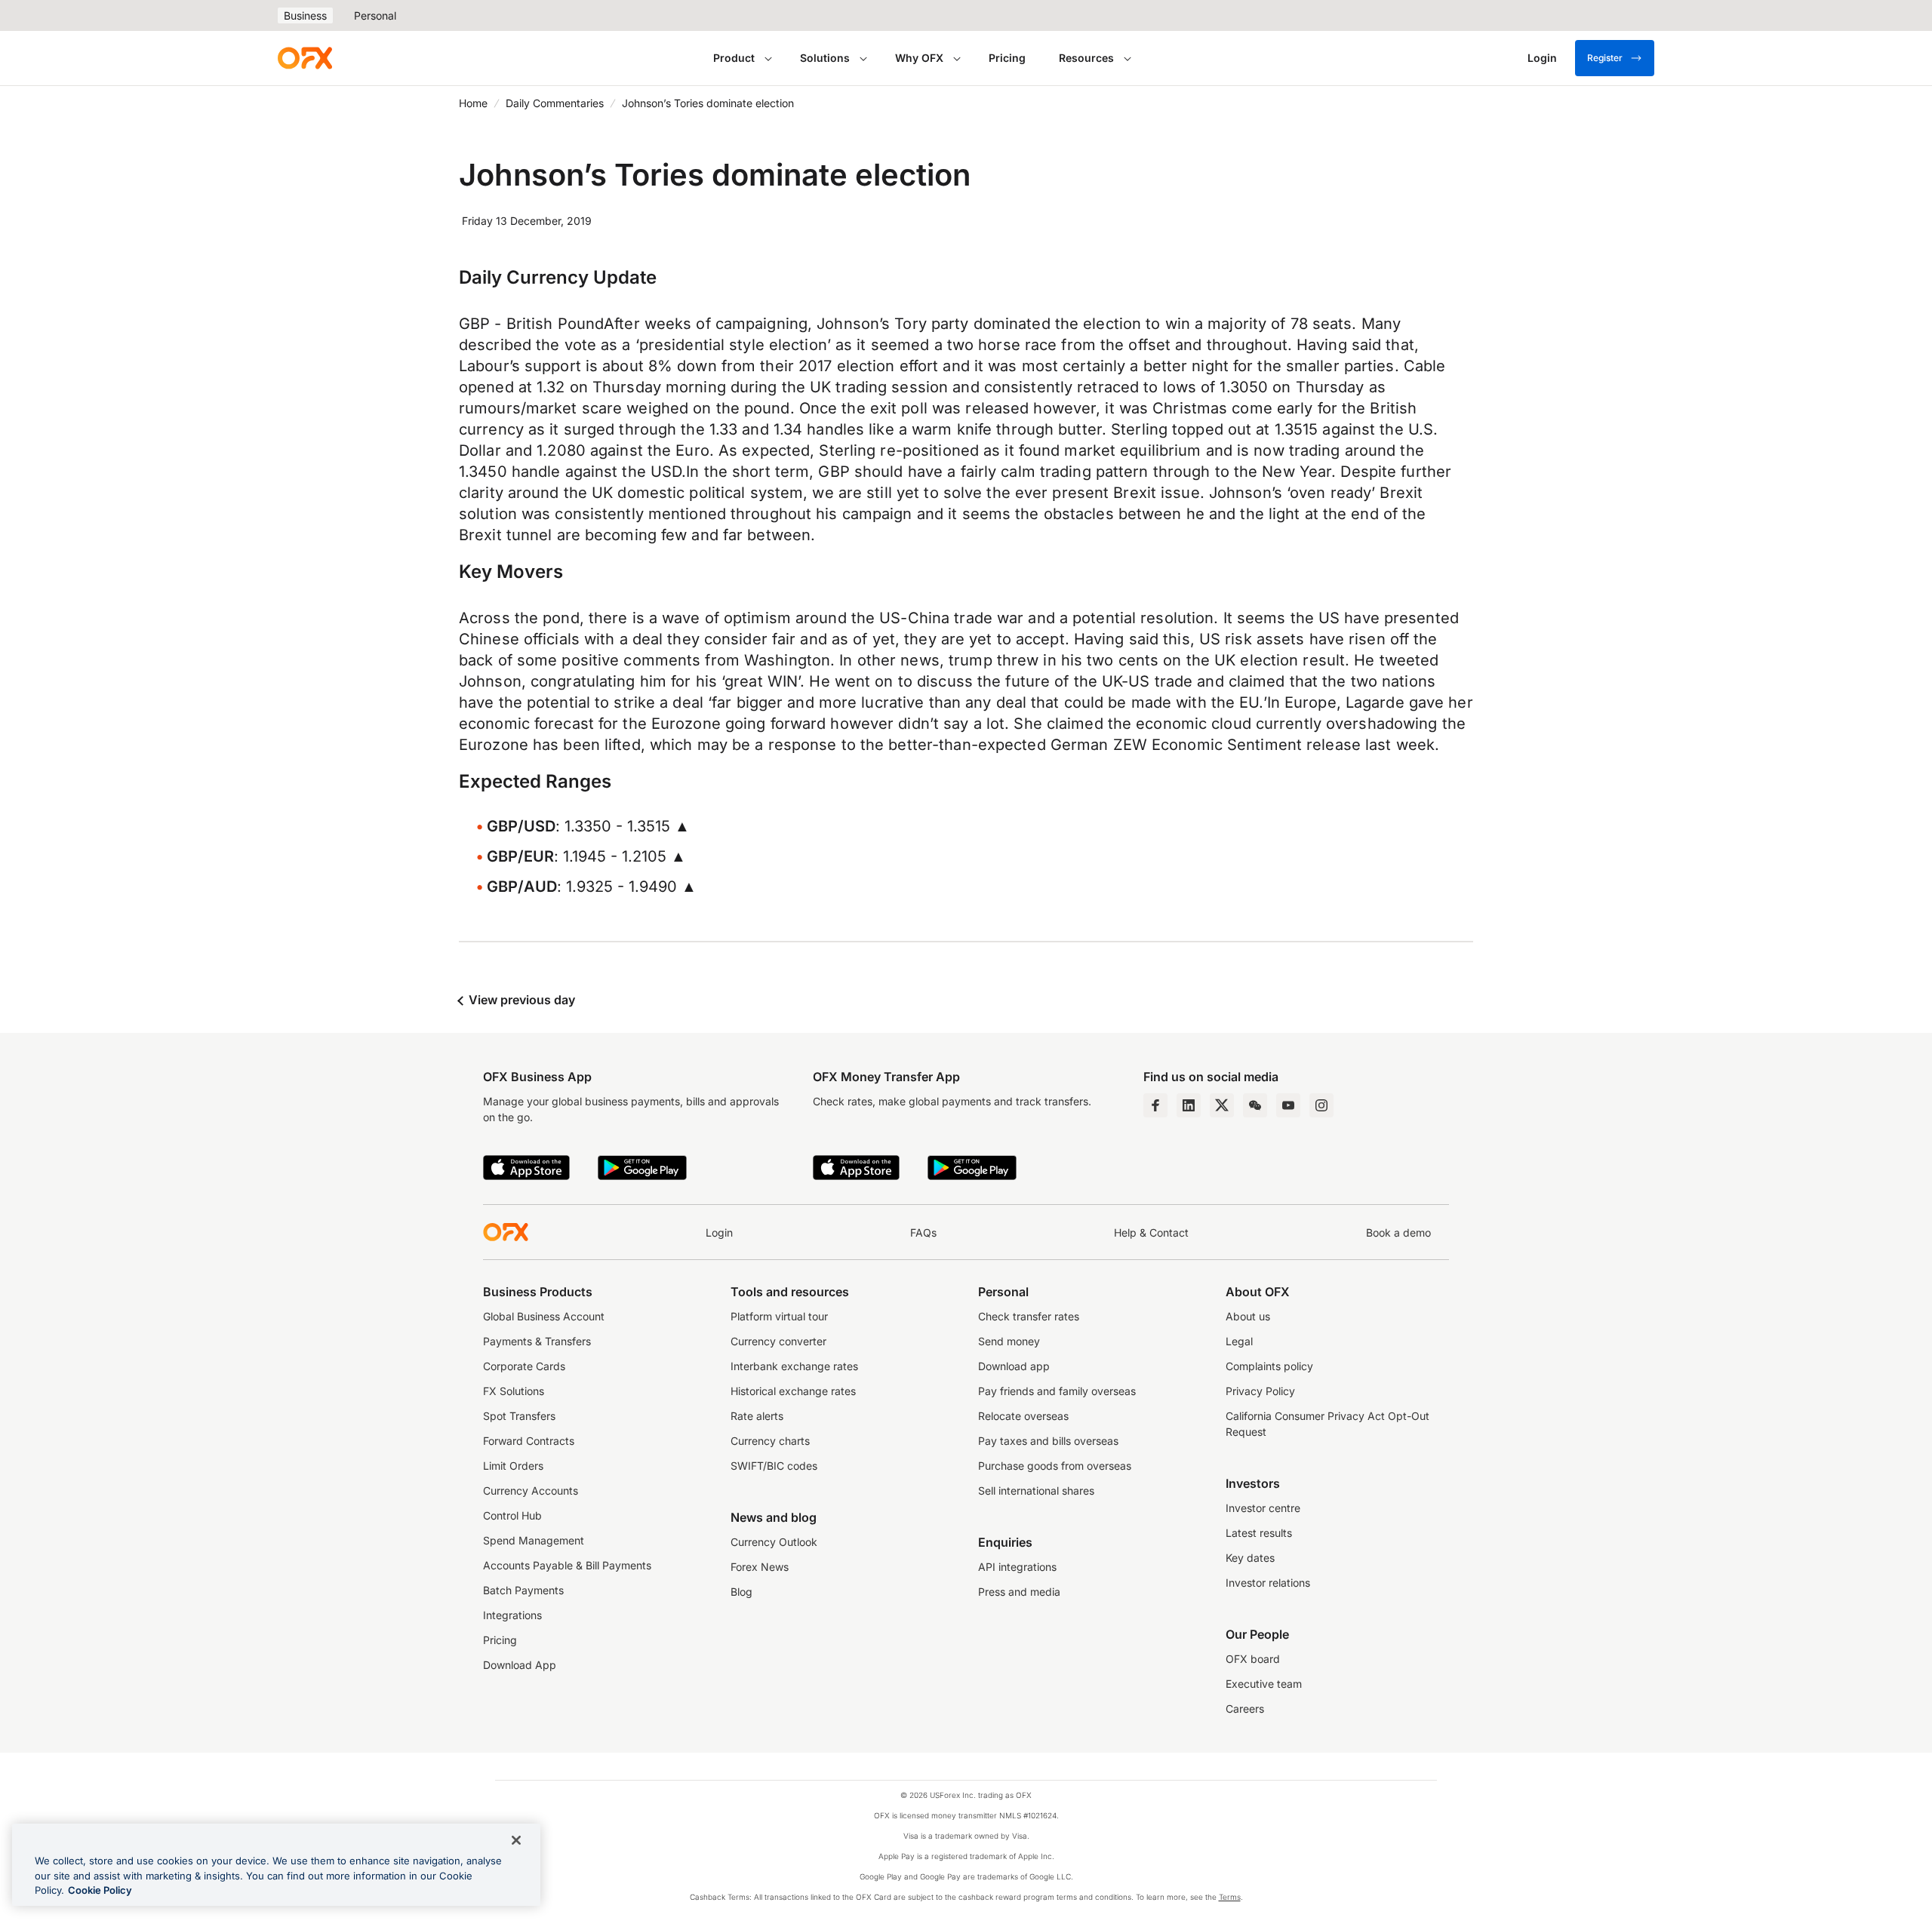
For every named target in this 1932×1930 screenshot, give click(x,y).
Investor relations (1268, 1583)
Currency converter (778, 1341)
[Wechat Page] (1255, 1105)
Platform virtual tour (779, 1316)
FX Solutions (514, 1391)
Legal (1239, 1341)
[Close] (516, 1840)
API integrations (1017, 1567)
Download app (1014, 1366)
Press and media (1019, 1592)
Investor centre (1263, 1508)
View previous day (520, 1000)
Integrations (512, 1615)
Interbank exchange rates (794, 1366)
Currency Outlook (774, 1542)
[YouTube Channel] (1288, 1105)
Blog (741, 1592)
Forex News (760, 1567)
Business (305, 15)
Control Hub (512, 1515)
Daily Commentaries (555, 103)
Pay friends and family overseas (1057, 1391)
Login (719, 1232)
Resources (1086, 58)
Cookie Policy (100, 1890)
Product (734, 58)
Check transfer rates (1029, 1316)
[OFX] (305, 58)
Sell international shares (1036, 1491)
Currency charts (770, 1441)
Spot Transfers (519, 1416)
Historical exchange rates (793, 1391)
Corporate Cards (524, 1366)
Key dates (1250, 1558)
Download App (520, 1665)
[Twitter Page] (1222, 1105)
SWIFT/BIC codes (774, 1466)
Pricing (1007, 58)
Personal (375, 15)
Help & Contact (1151, 1232)
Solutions (825, 58)
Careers (1245, 1709)
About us (1248, 1316)
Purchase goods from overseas (1055, 1466)
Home (473, 103)
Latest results (1259, 1533)
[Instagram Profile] (1321, 1105)
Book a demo (1398, 1232)
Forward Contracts (529, 1441)
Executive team (1264, 1684)
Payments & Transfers (537, 1341)
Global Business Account (544, 1316)
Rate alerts (757, 1416)
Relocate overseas (1023, 1416)
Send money (1009, 1341)
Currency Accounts (531, 1491)
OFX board (1253, 1659)
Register (1605, 58)
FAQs (923, 1232)
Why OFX (919, 58)
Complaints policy (1269, 1366)
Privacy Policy (1260, 1391)
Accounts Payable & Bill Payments (567, 1565)
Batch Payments (523, 1590)
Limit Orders (513, 1466)
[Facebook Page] (1155, 1105)
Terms (1230, 1897)
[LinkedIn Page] (1189, 1105)
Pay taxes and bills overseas (1048, 1441)
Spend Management (534, 1540)
